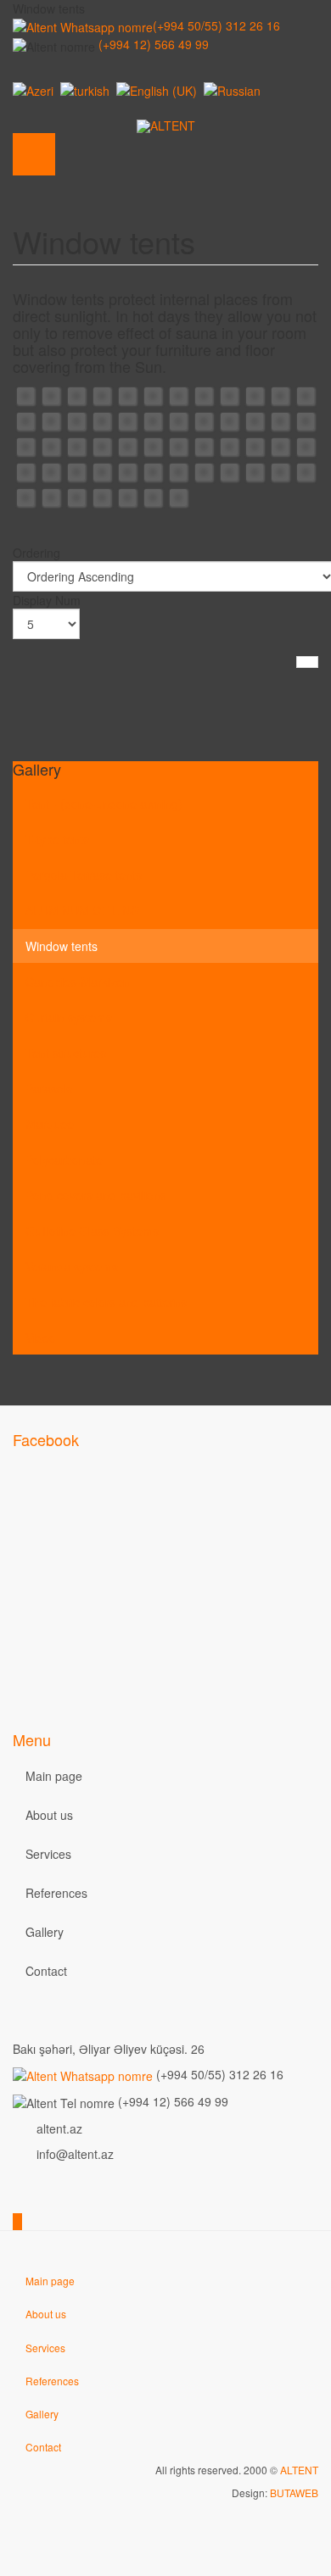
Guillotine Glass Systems (92, 1231)
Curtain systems (69, 1017)
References (56, 1893)
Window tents (62, 946)
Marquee (50, 1124)
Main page (54, 1776)
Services (48, 1854)
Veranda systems (72, 1266)
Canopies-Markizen (78, 982)
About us (49, 1815)
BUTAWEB (294, 2493)
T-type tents (57, 839)
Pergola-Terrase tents (84, 875)
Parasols (49, 1088)
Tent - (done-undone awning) (104, 804)
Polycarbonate (64, 1160)
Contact (46, 1971)
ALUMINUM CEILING (83, 910)
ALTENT (299, 2470)
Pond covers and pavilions (96, 1195)
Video (41, 1338)
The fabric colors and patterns (106, 1302)
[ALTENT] (166, 126)
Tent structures (66, 1053)
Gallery (45, 1932)
